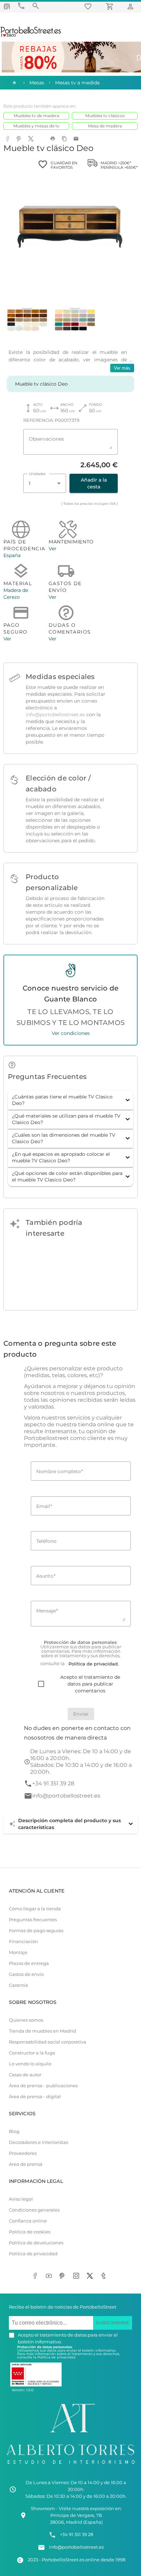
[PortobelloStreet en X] (91, 2276)
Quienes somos (26, 2020)
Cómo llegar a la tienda (35, 1909)
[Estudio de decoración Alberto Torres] (70, 2466)
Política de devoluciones (36, 2243)
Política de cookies (30, 2232)
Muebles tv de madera (36, 116)
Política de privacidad (33, 2254)
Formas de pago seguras (36, 1931)
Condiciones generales (34, 2210)
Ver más (122, 368)
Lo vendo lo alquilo (30, 2064)
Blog (14, 2131)
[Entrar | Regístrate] (131, 6)
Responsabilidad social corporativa (48, 2042)
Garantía (18, 1985)
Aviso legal (21, 2199)
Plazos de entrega (29, 1963)
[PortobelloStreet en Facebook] (36, 2276)
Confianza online (28, 2221)
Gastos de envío (26, 1974)
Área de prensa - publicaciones (43, 2086)
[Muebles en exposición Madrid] (7, 6)
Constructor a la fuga (32, 2053)
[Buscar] (36, 6)
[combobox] (45, 483)
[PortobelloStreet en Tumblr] (105, 2276)
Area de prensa (26, 2164)
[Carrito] (111, 6)
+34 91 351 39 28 (53, 1783)
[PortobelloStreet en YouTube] (50, 2276)
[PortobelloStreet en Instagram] (77, 2276)
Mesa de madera (105, 126)
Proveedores (23, 2153)
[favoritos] (89, 6)
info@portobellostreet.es (55, 715)
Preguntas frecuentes (33, 1920)
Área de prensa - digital (35, 2097)
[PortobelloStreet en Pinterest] (64, 2276)
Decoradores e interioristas (39, 2142)
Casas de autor (25, 2075)
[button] (70, 1100)
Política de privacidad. (57, 2357)
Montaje (18, 1952)
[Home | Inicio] (14, 83)
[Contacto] (21, 6)
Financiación (23, 1942)
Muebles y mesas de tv (36, 126)
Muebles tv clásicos (105, 116)
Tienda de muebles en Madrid (42, 2031)
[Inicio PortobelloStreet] (31, 36)
